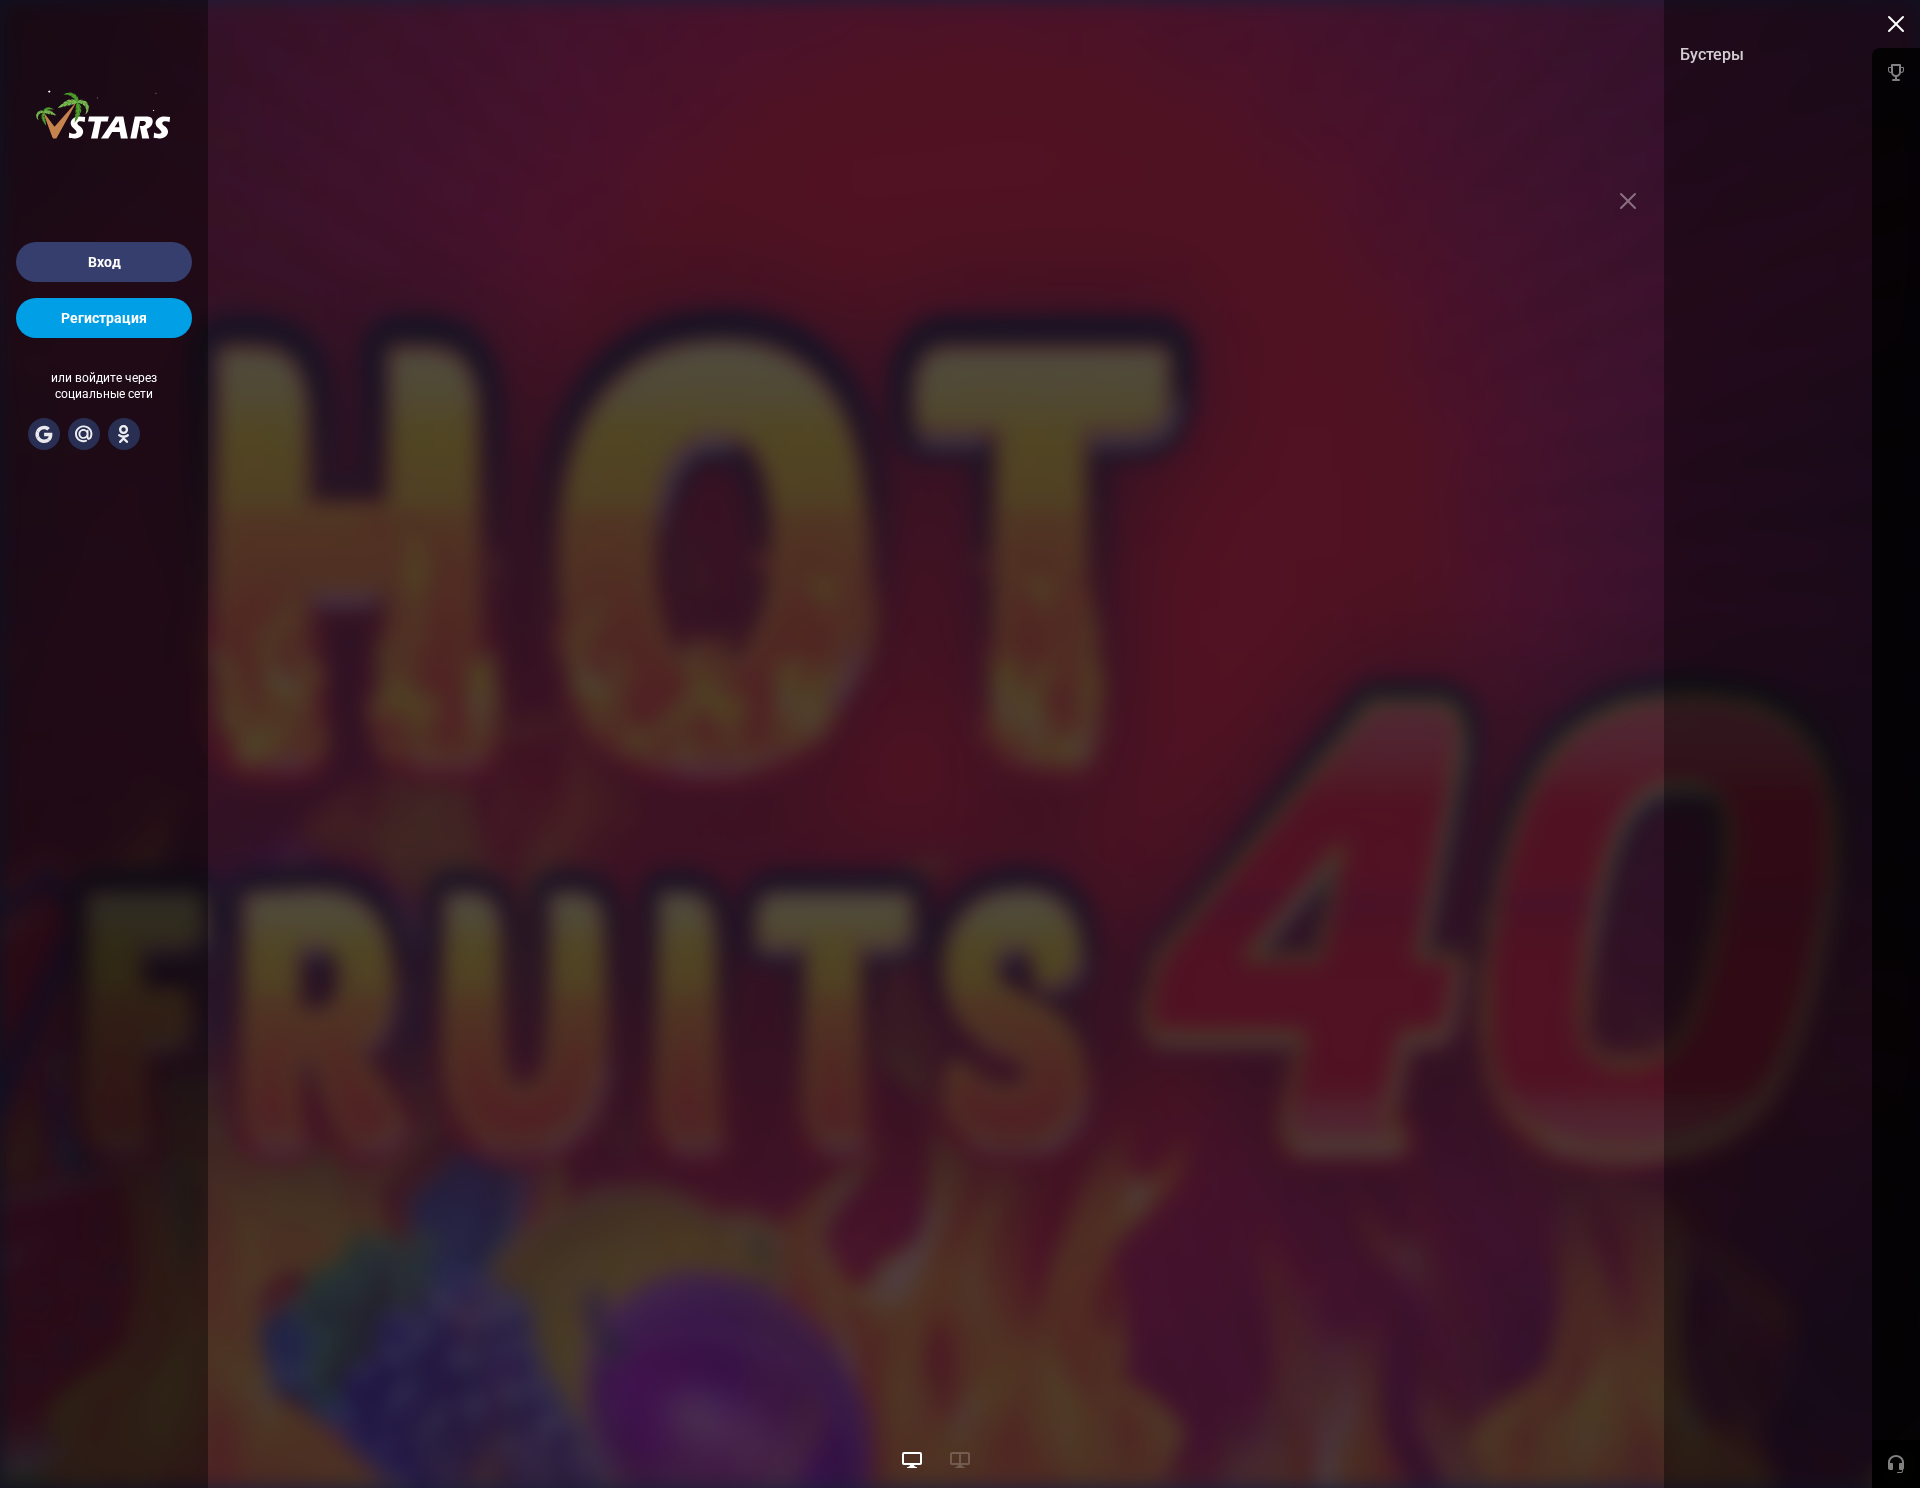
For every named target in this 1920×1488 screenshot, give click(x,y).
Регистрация (104, 318)
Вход (104, 262)
